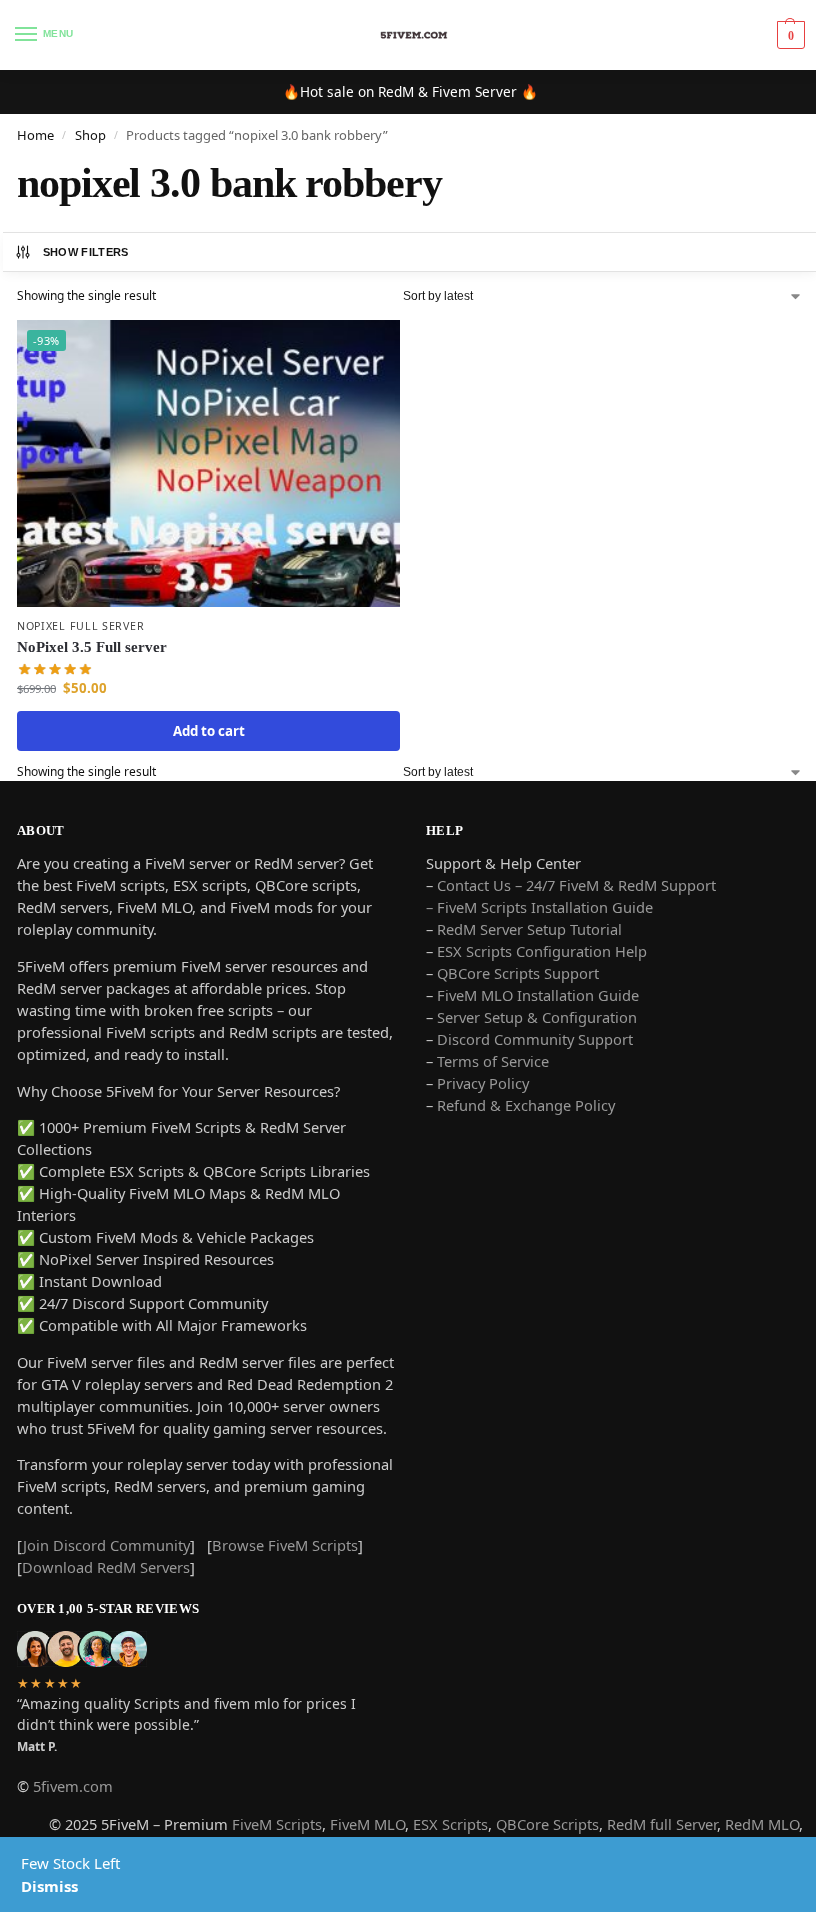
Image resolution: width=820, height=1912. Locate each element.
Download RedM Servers (106, 1567)
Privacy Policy (483, 1083)
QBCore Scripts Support (518, 973)
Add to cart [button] (209, 731)
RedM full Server (662, 1824)
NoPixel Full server (80, 626)
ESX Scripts (450, 1824)
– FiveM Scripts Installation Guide (539, 907)
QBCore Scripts (547, 1824)
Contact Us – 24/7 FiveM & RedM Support (576, 885)
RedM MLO (762, 1824)
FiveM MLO (367, 1824)
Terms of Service (493, 1061)
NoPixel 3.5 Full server (92, 647)
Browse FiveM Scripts (285, 1545)
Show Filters (86, 252)
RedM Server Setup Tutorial (529, 929)
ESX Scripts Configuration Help (542, 951)
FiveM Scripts (277, 1824)
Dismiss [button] (49, 1886)
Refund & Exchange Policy (526, 1105)
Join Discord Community (106, 1545)
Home (35, 135)
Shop (90, 135)
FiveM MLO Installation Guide (538, 995)
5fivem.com (73, 1786)
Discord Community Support (535, 1039)
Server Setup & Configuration (535, 1017)
